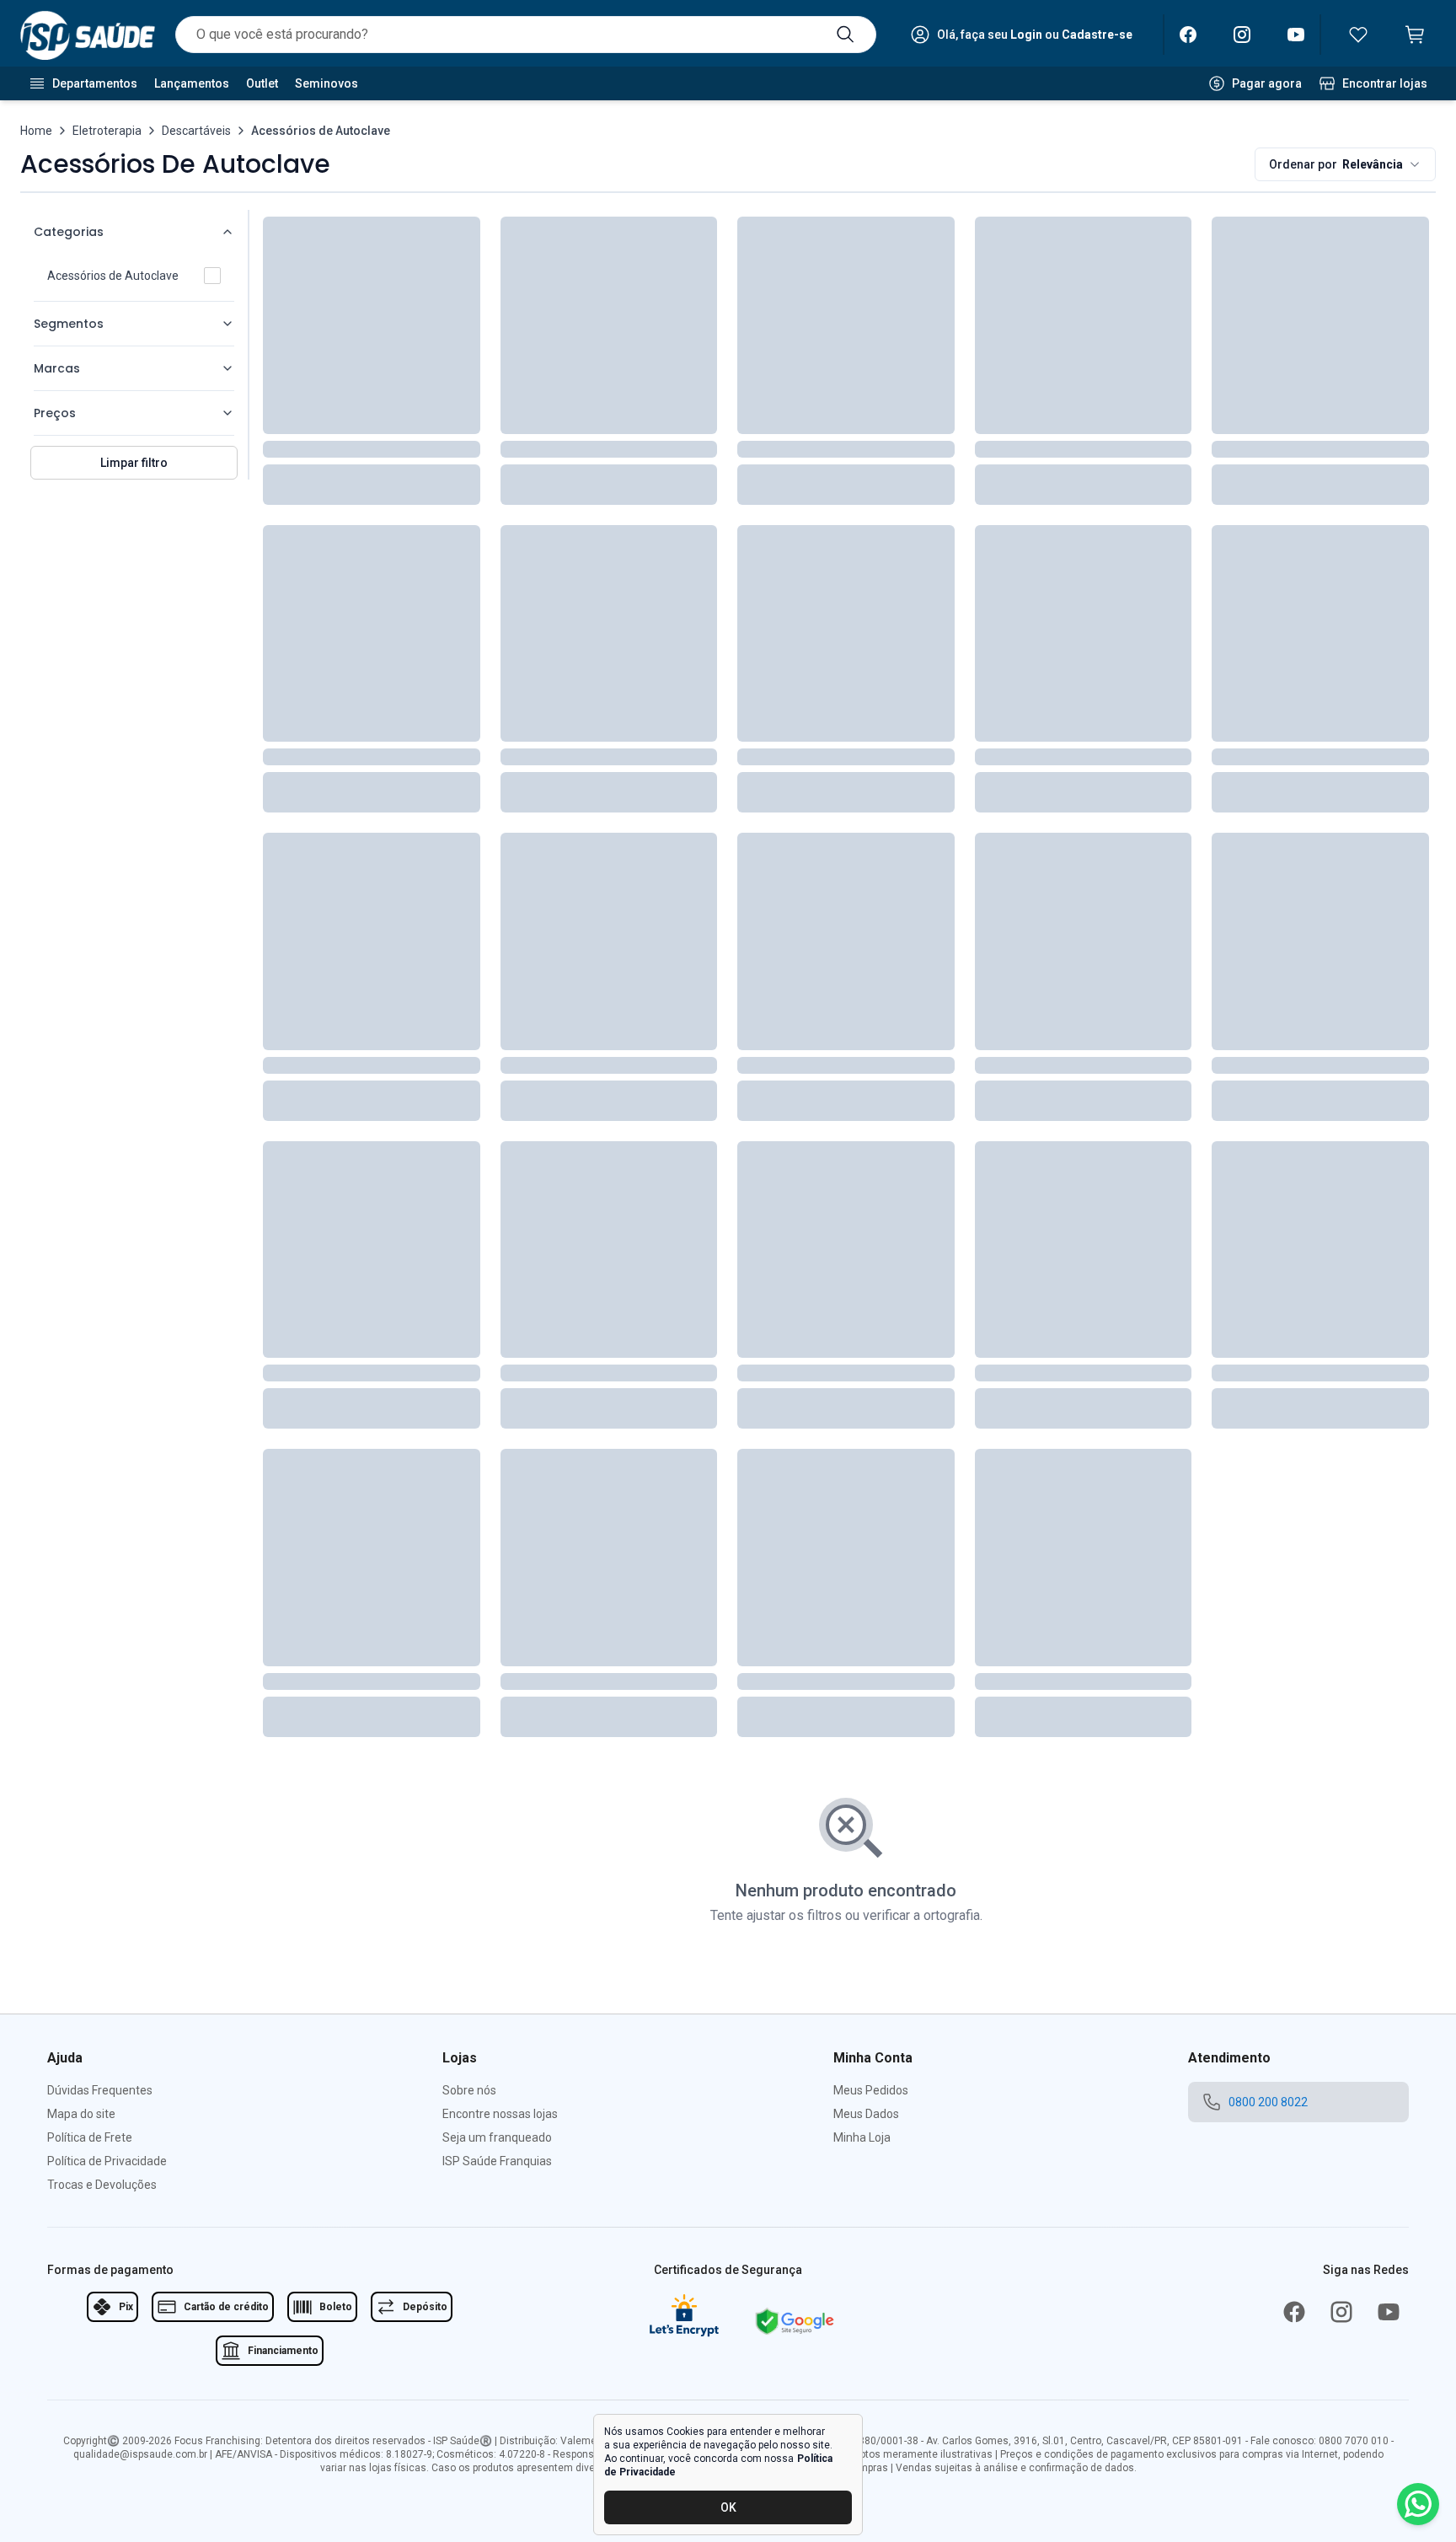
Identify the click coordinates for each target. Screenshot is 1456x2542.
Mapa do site (81, 2114)
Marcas (57, 368)
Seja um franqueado (497, 2137)
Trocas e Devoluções (102, 2185)
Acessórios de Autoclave (113, 276)
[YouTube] (1296, 35)
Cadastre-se (1097, 35)
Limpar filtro (134, 463)
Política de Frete (90, 2137)
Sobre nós (469, 2090)
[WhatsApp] (1418, 2504)
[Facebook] (1188, 35)
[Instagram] (1242, 35)
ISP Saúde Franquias (497, 2161)
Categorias (69, 232)
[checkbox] (212, 276)
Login (1026, 35)
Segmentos (69, 324)
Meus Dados (866, 2114)
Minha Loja (862, 2137)
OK (728, 2507)
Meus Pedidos (871, 2090)
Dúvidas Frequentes (100, 2090)
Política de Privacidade (107, 2161)
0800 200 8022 (1268, 2102)
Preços (55, 413)
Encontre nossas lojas (500, 2114)
